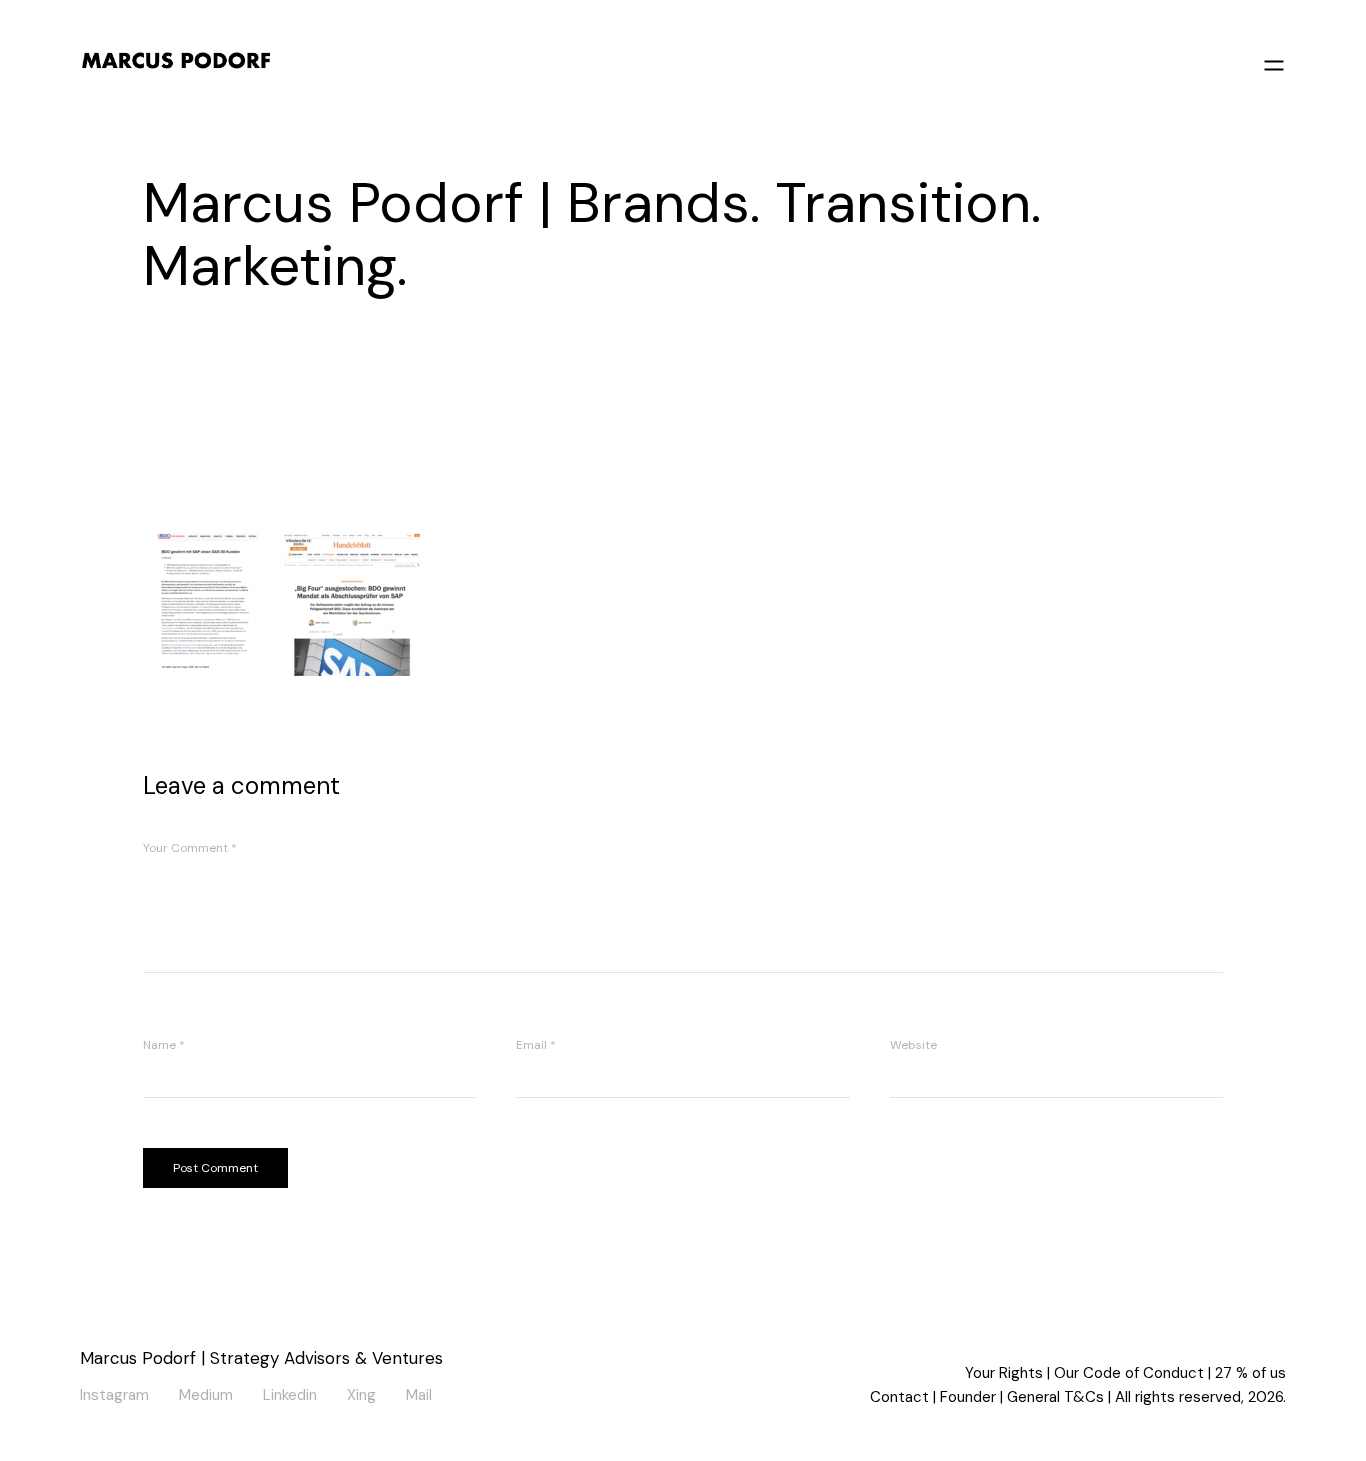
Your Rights (1004, 1373)
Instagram (114, 1392)
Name (164, 1045)
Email (536, 1045)
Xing (361, 1392)
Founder (968, 1397)
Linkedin (290, 1392)
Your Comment (190, 848)
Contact (899, 1397)
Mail (419, 1392)
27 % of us (1250, 1373)
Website (913, 1045)
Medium (206, 1392)
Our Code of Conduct (1129, 1373)
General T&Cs (1055, 1397)
